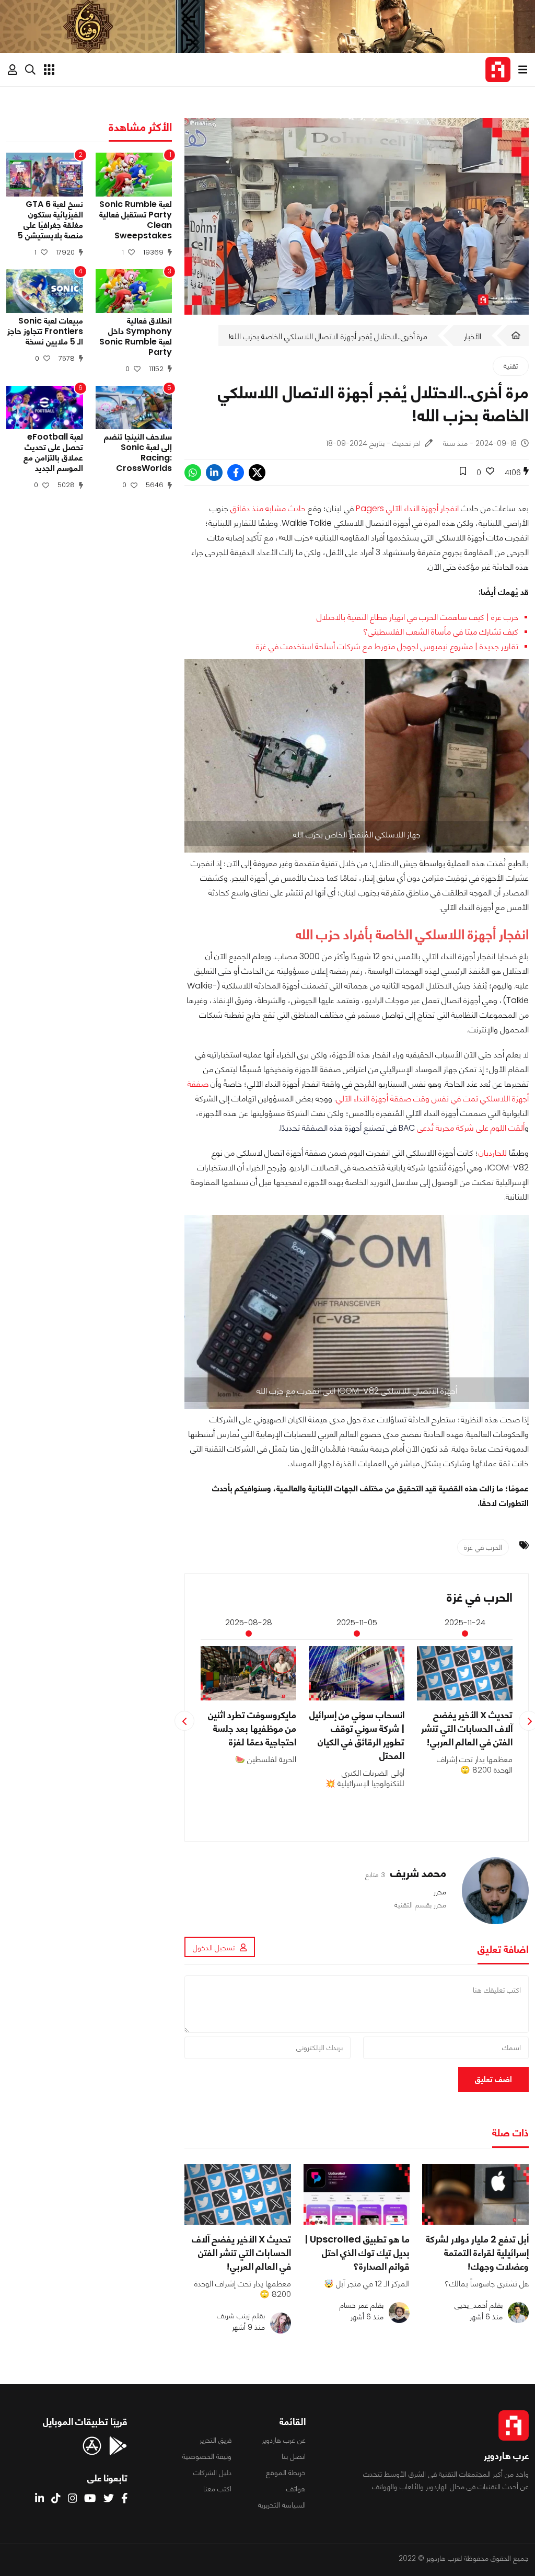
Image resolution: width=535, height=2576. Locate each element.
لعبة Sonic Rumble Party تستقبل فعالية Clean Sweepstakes (136, 220)
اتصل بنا (294, 2456)
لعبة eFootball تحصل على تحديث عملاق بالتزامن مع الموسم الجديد (53, 453)
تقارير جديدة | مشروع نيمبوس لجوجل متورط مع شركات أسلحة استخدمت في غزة (387, 646)
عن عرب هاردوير (284, 2440)
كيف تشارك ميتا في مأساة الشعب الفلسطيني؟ (441, 632)
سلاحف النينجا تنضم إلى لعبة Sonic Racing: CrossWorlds (138, 453)
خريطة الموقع (286, 2472)
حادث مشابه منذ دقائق (268, 508)
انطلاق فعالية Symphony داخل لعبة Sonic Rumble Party (136, 337)
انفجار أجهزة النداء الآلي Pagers (407, 508)
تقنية (511, 366)
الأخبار (473, 336)
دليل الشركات (212, 2472)
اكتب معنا (217, 2489)
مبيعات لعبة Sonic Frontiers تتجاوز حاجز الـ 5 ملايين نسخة (45, 331)
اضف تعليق (493, 2079)
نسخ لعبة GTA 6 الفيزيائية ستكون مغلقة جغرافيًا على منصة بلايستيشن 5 (50, 220)
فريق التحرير (216, 2440)
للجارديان (493, 1153)
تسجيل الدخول (214, 1948)
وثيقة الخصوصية (207, 2456)
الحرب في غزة (483, 1547)
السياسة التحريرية (282, 2505)
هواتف (296, 2489)
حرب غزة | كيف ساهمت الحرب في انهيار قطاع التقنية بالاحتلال (417, 617)
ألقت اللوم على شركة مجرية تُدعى (462, 1128)
